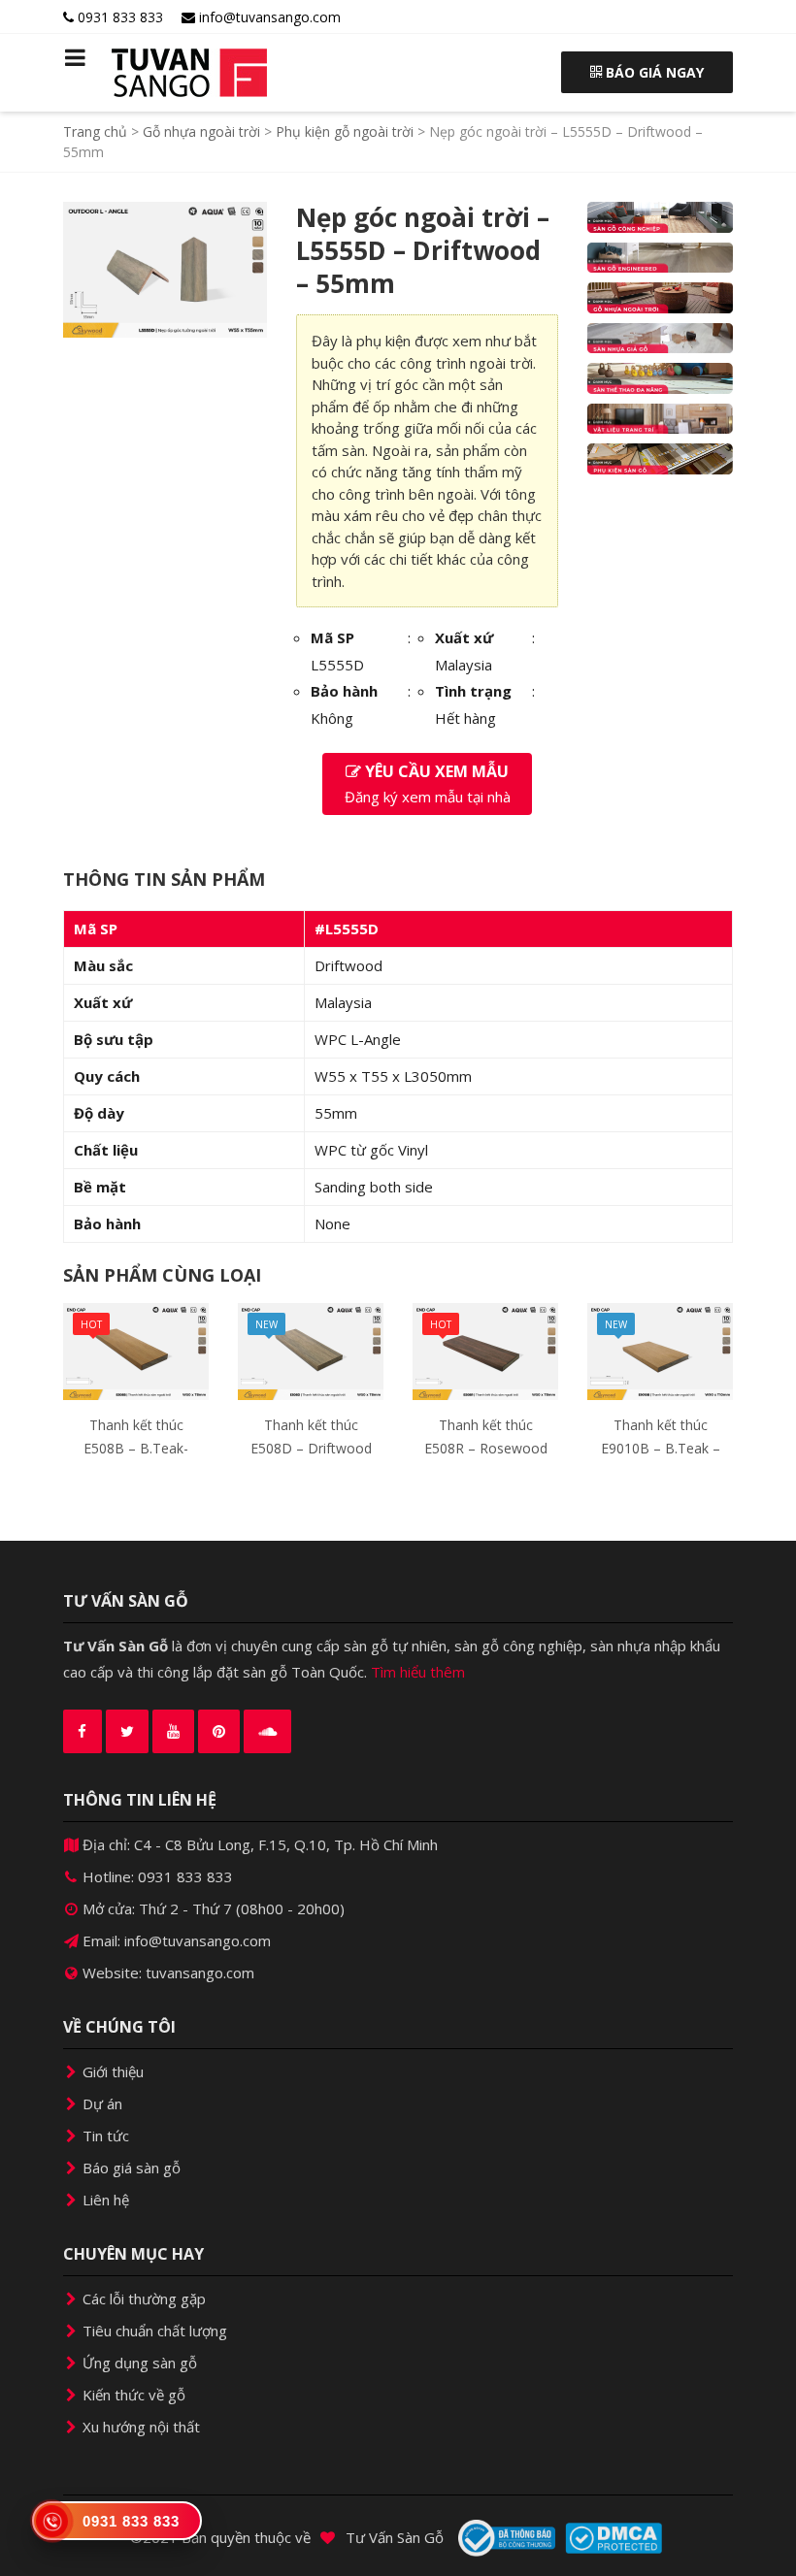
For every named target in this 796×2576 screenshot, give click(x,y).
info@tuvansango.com (268, 17)
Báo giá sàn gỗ (130, 2168)
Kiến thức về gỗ (132, 2395)
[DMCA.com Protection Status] (614, 2538)
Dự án (100, 2103)
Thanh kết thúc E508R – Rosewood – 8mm (486, 1448)
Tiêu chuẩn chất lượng (153, 2331)
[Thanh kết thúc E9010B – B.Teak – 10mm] (660, 1350)
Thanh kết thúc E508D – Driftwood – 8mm (311, 1448)
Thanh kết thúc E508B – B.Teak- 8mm (136, 1448)
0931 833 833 (118, 17)
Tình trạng (473, 691)
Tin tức (104, 2136)
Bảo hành (344, 691)
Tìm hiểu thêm (418, 1672)
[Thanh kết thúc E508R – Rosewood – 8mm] (485, 1350)
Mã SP (332, 637)
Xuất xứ (464, 637)
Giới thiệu (111, 2071)
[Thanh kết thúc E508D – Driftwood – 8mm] (311, 1350)
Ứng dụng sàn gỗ (138, 2363)
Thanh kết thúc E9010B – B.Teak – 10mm (661, 1448)
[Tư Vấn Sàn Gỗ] (136, 73)
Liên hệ (104, 2200)
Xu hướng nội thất (139, 2427)
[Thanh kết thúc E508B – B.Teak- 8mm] (136, 1350)
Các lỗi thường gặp (142, 2299)
